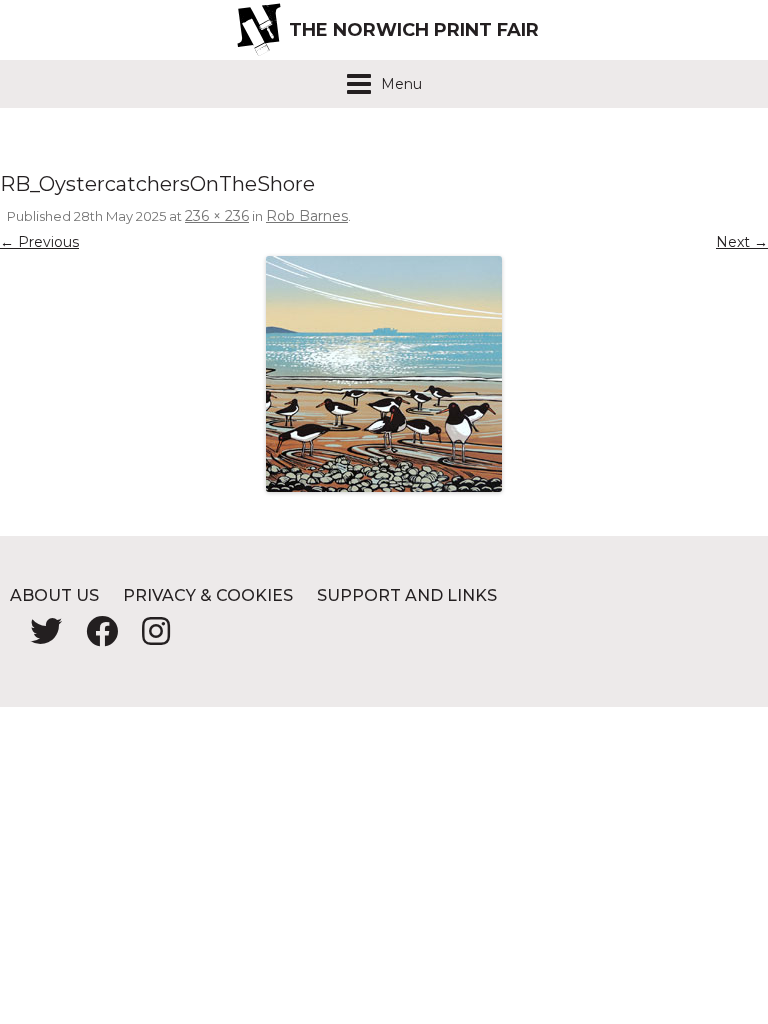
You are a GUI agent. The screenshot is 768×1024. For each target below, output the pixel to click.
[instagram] (146, 637)
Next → (742, 242)
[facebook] (94, 637)
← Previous (39, 242)
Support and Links (407, 595)
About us (54, 595)
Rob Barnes (307, 216)
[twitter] (38, 637)
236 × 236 (217, 216)
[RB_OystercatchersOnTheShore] (384, 374)
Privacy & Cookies (208, 595)
